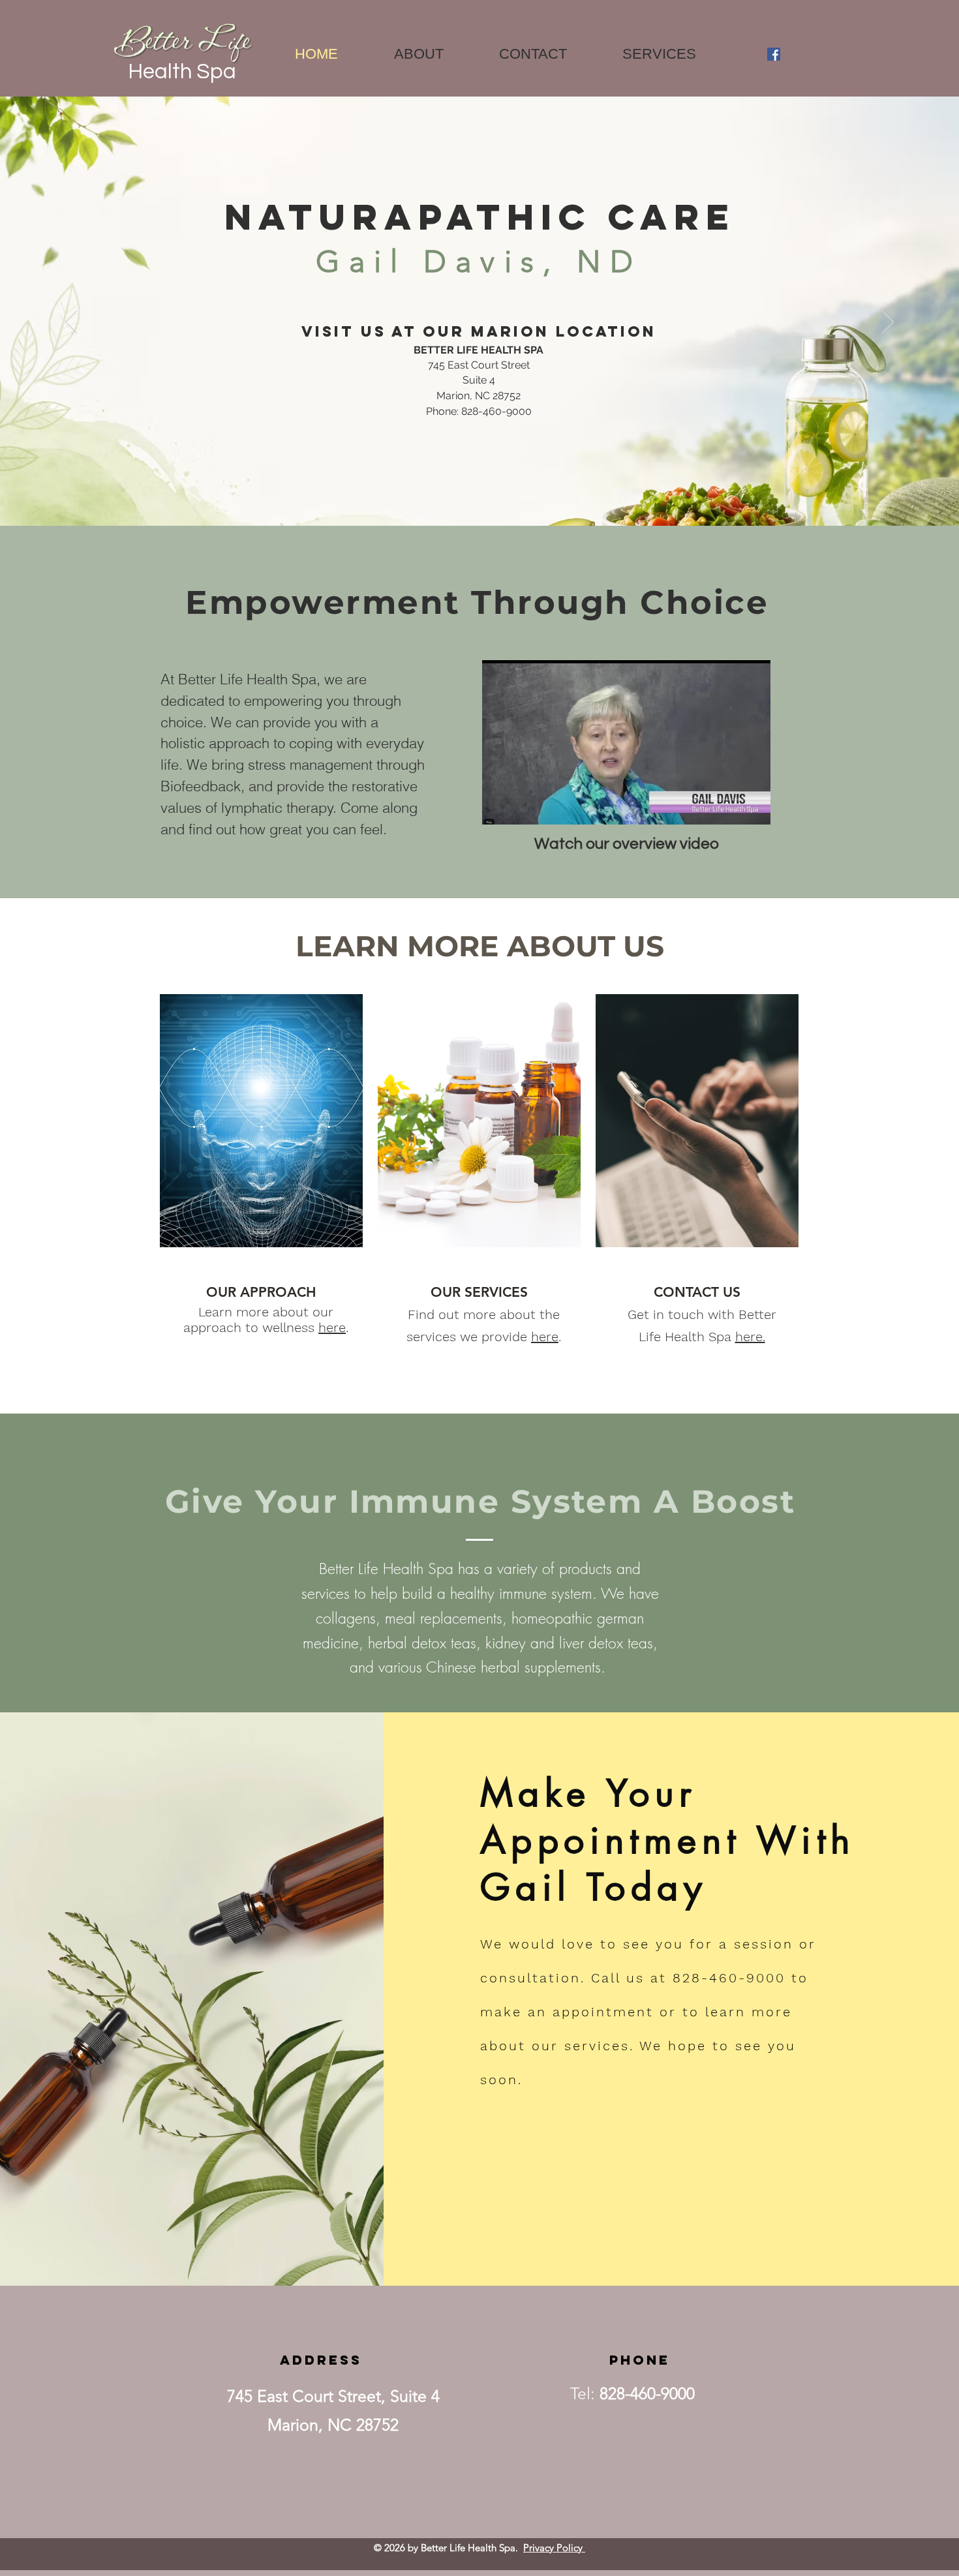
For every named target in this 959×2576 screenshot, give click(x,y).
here (332, 1327)
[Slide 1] (479, 517)
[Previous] (71, 323)
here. (750, 1337)
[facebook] (774, 54)
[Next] (888, 323)
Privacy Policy (554, 2548)
